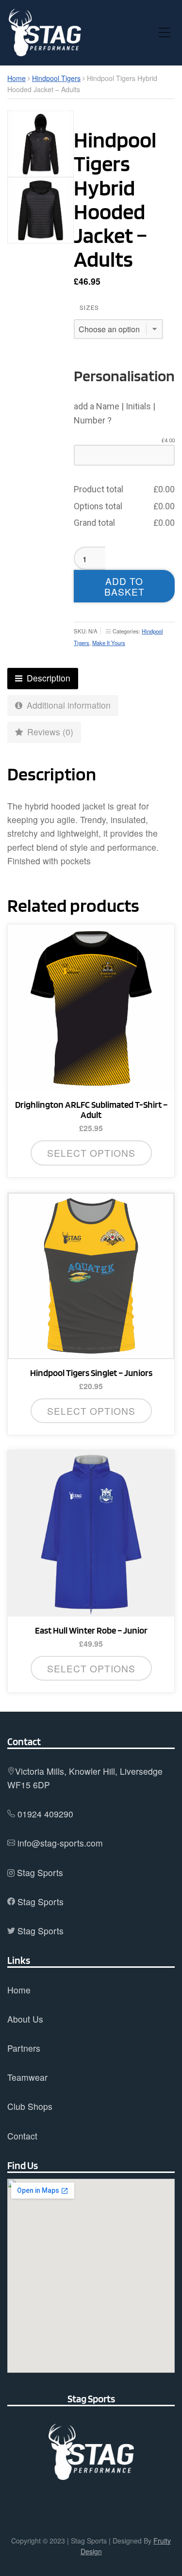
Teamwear (27, 2077)
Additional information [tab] (67, 705)
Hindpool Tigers (56, 78)
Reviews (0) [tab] (49, 732)
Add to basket (124, 586)
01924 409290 (45, 1814)
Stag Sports (40, 1872)
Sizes (89, 308)
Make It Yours (109, 643)
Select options (91, 1153)
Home (17, 78)
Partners (24, 2048)
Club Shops (30, 2106)
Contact (22, 2136)
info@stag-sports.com (60, 1843)
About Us (25, 2019)
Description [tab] (47, 678)
